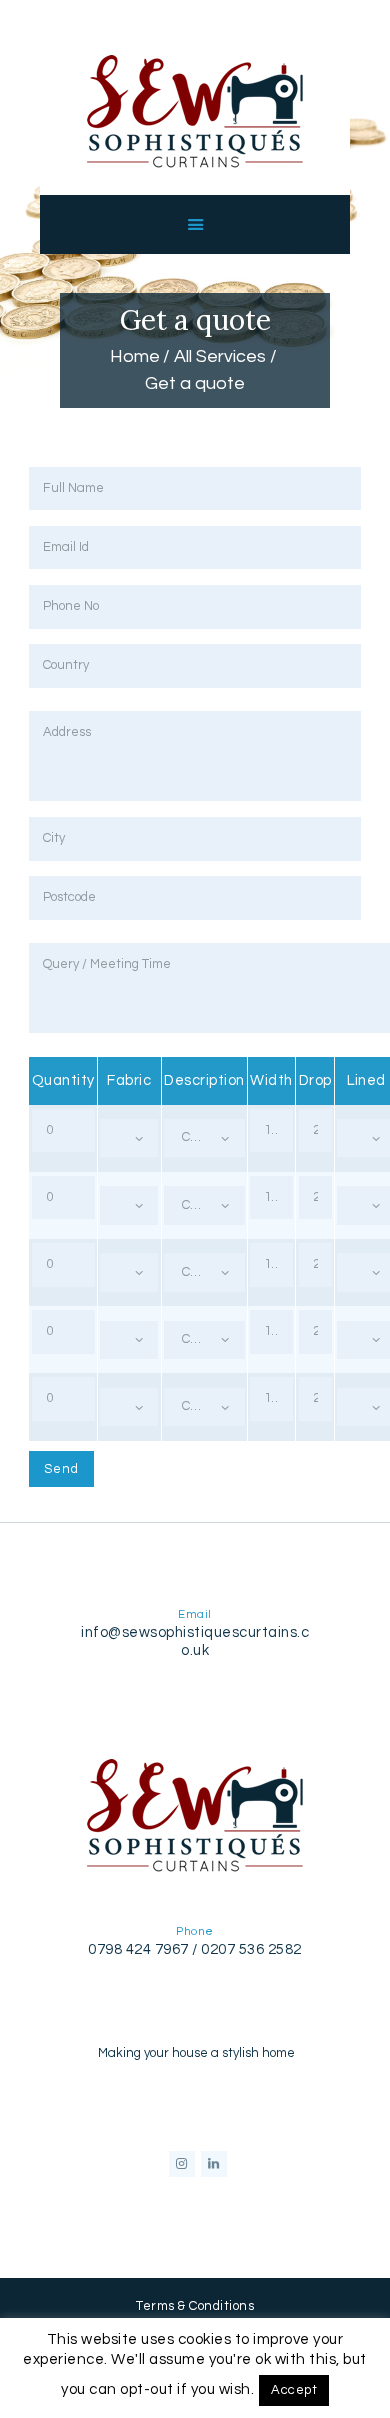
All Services (220, 356)
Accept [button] (294, 2390)
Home (135, 356)
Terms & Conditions (195, 2306)
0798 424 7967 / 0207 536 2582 (195, 1949)
